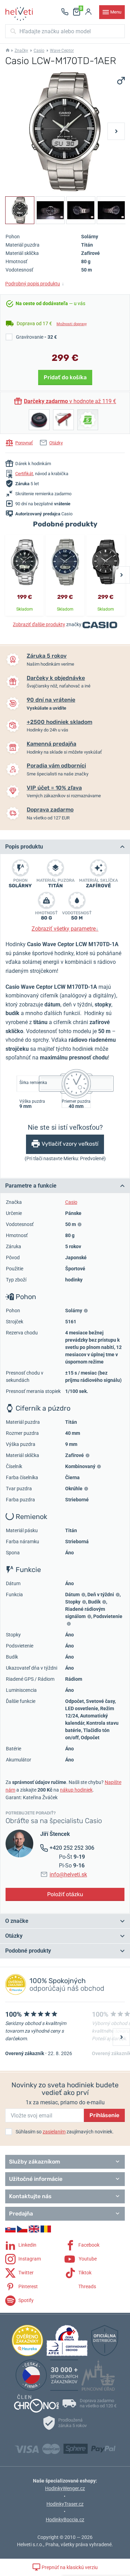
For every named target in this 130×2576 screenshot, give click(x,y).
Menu (116, 12)
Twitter (25, 2273)
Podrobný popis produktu (35, 284)
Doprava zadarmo (50, 810)
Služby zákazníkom (34, 2162)
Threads (87, 2286)
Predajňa (21, 2214)
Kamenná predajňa (51, 744)
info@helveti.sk (68, 1875)
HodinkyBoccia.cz (65, 2520)
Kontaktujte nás (30, 2196)
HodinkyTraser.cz (65, 2504)
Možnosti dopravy (72, 324)
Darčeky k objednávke (56, 678)
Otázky (56, 443)
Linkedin (27, 2245)
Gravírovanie (36, 337)
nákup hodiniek (76, 1790)
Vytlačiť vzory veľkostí (70, 1144)
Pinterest (28, 2286)
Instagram (29, 2259)
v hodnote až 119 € (70, 401)
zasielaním (54, 2132)
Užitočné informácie (36, 2179)
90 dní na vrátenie (51, 700)
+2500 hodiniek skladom (59, 722)
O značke (17, 1921)
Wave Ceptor (62, 51)
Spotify (25, 2300)
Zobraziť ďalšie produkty (39, 624)
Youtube (87, 2259)
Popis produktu (24, 847)
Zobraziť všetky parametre (65, 929)
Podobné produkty (28, 1951)
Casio (39, 51)
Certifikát (24, 474)
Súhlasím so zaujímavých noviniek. (65, 2132)
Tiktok (84, 2273)
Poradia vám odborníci (56, 766)
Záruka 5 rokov (47, 656)
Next (116, 131)
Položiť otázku (65, 1894)
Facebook (88, 2245)
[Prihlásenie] (88, 12)
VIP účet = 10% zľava (54, 788)
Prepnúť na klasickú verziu (69, 2567)
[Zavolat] (65, 12)
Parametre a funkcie (31, 1186)
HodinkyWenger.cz (65, 2488)
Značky (21, 51)
